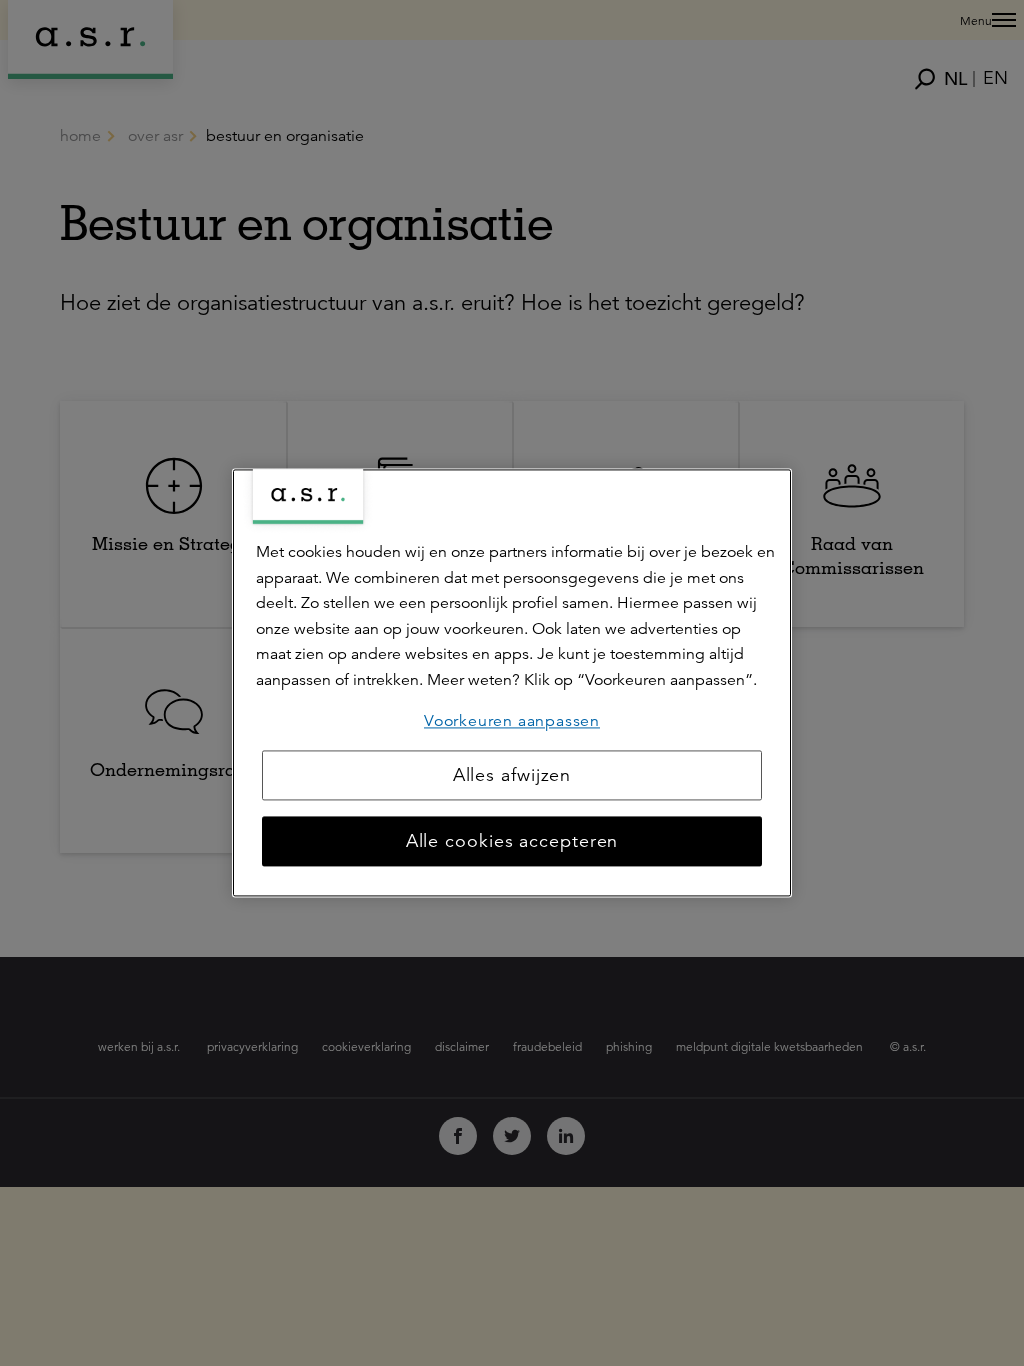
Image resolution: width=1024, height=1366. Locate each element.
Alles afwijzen (512, 776)
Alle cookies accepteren (512, 842)
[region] (512, 682)
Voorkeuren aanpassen (512, 721)
